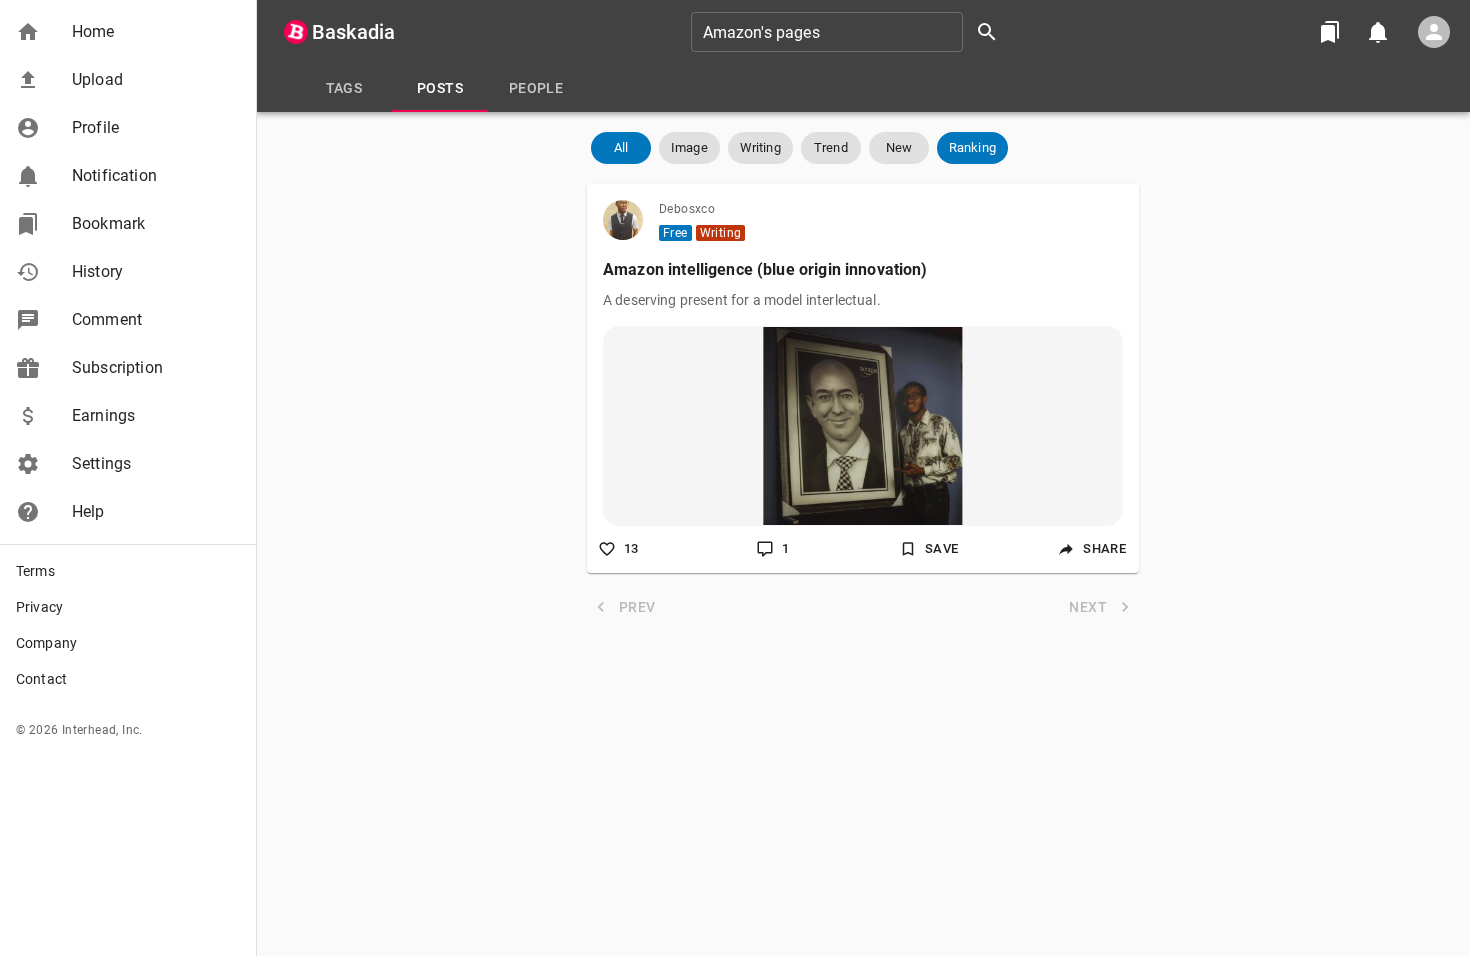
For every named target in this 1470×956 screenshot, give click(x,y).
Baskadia (353, 32)
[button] (128, 32)
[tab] (344, 88)
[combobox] (851, 32)
